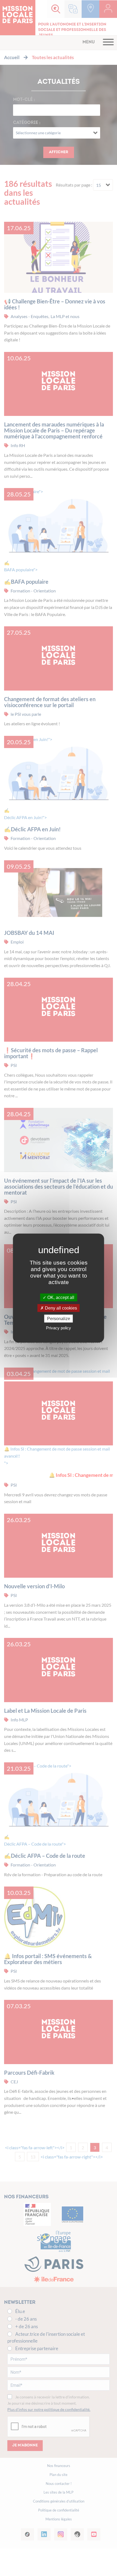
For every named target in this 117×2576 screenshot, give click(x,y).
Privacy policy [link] (59, 1328)
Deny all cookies (60, 1308)
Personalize (59, 1319)
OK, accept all (60, 1297)
